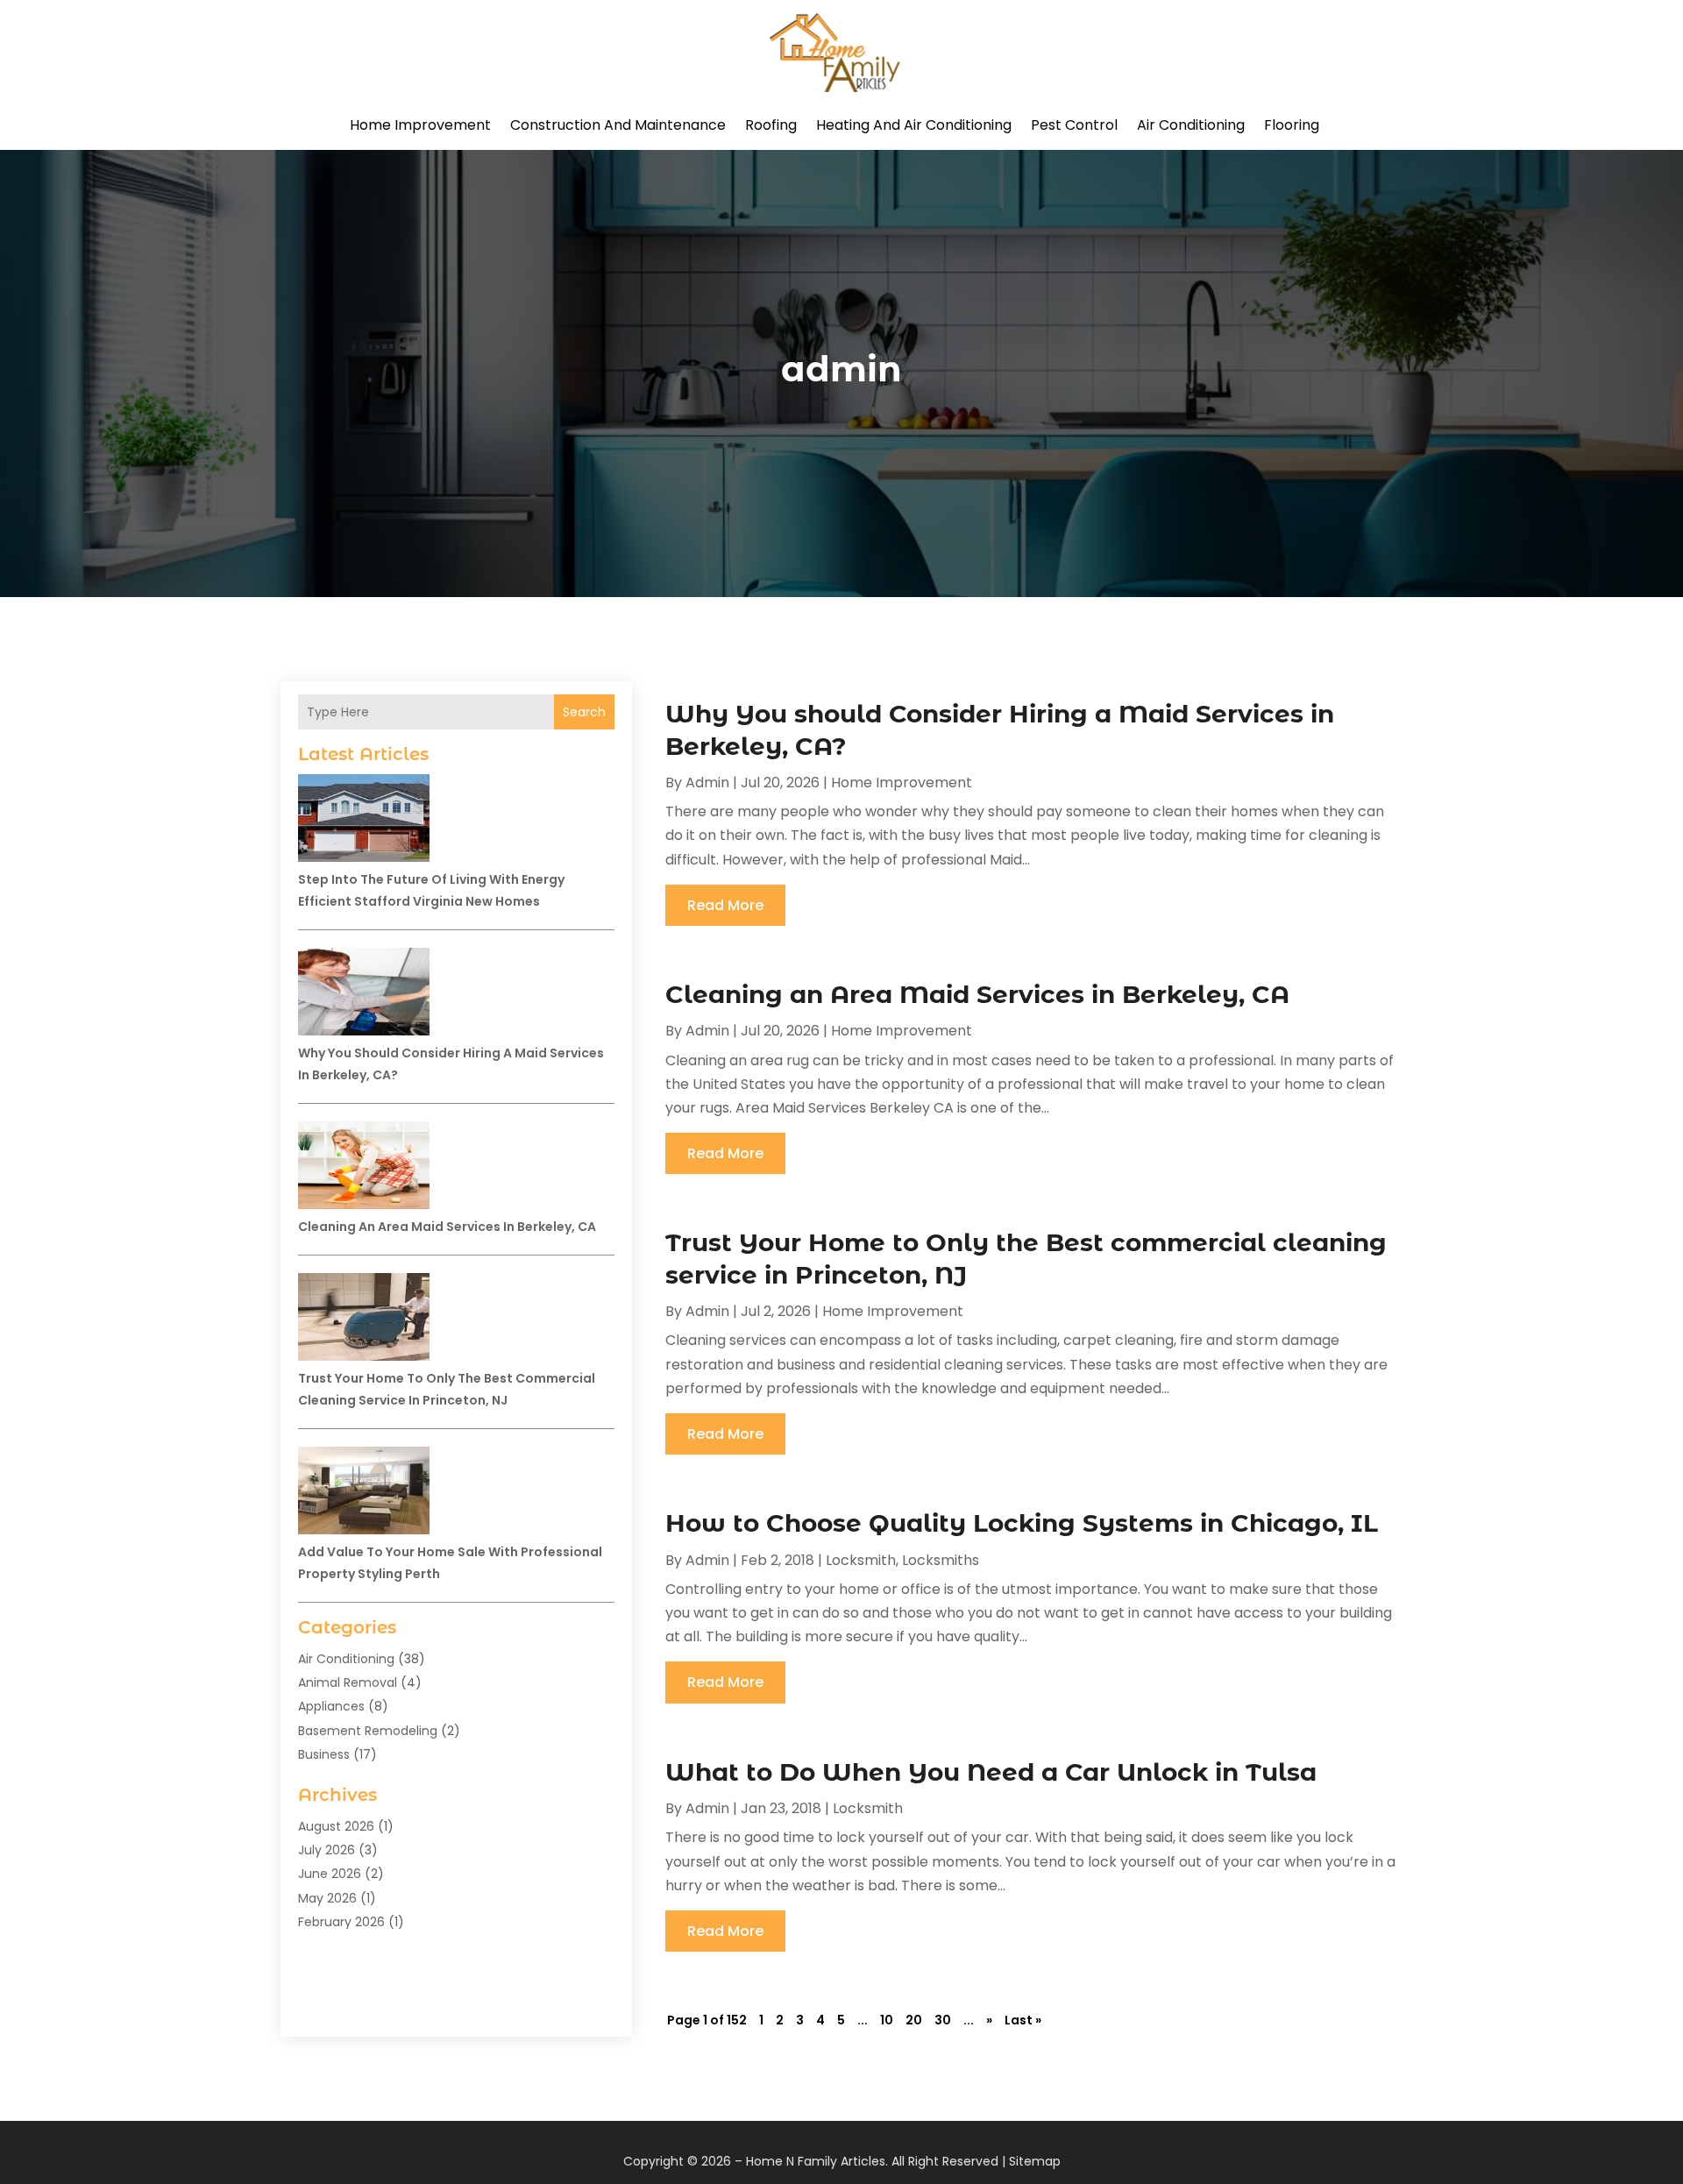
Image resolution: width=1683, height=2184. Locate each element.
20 (914, 2020)
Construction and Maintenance (618, 125)
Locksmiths (941, 1560)
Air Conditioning (1191, 125)
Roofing (771, 125)
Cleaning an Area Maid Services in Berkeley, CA (447, 1227)
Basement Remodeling (368, 1731)
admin (707, 783)
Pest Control (1074, 125)
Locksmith (861, 1560)
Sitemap (1035, 2161)
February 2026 (341, 1922)
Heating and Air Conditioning (914, 125)
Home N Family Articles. (817, 2161)
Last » (1023, 2020)
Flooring (1292, 125)
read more (725, 905)
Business (324, 1754)
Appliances (331, 1706)
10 (887, 2020)
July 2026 (327, 1850)
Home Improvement (420, 125)
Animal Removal (348, 1682)
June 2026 (330, 1874)
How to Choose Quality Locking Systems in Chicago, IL (1022, 1523)
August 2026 (336, 1826)
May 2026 (327, 1898)
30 (943, 2020)
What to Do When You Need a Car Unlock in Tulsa (991, 1772)
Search (584, 712)
